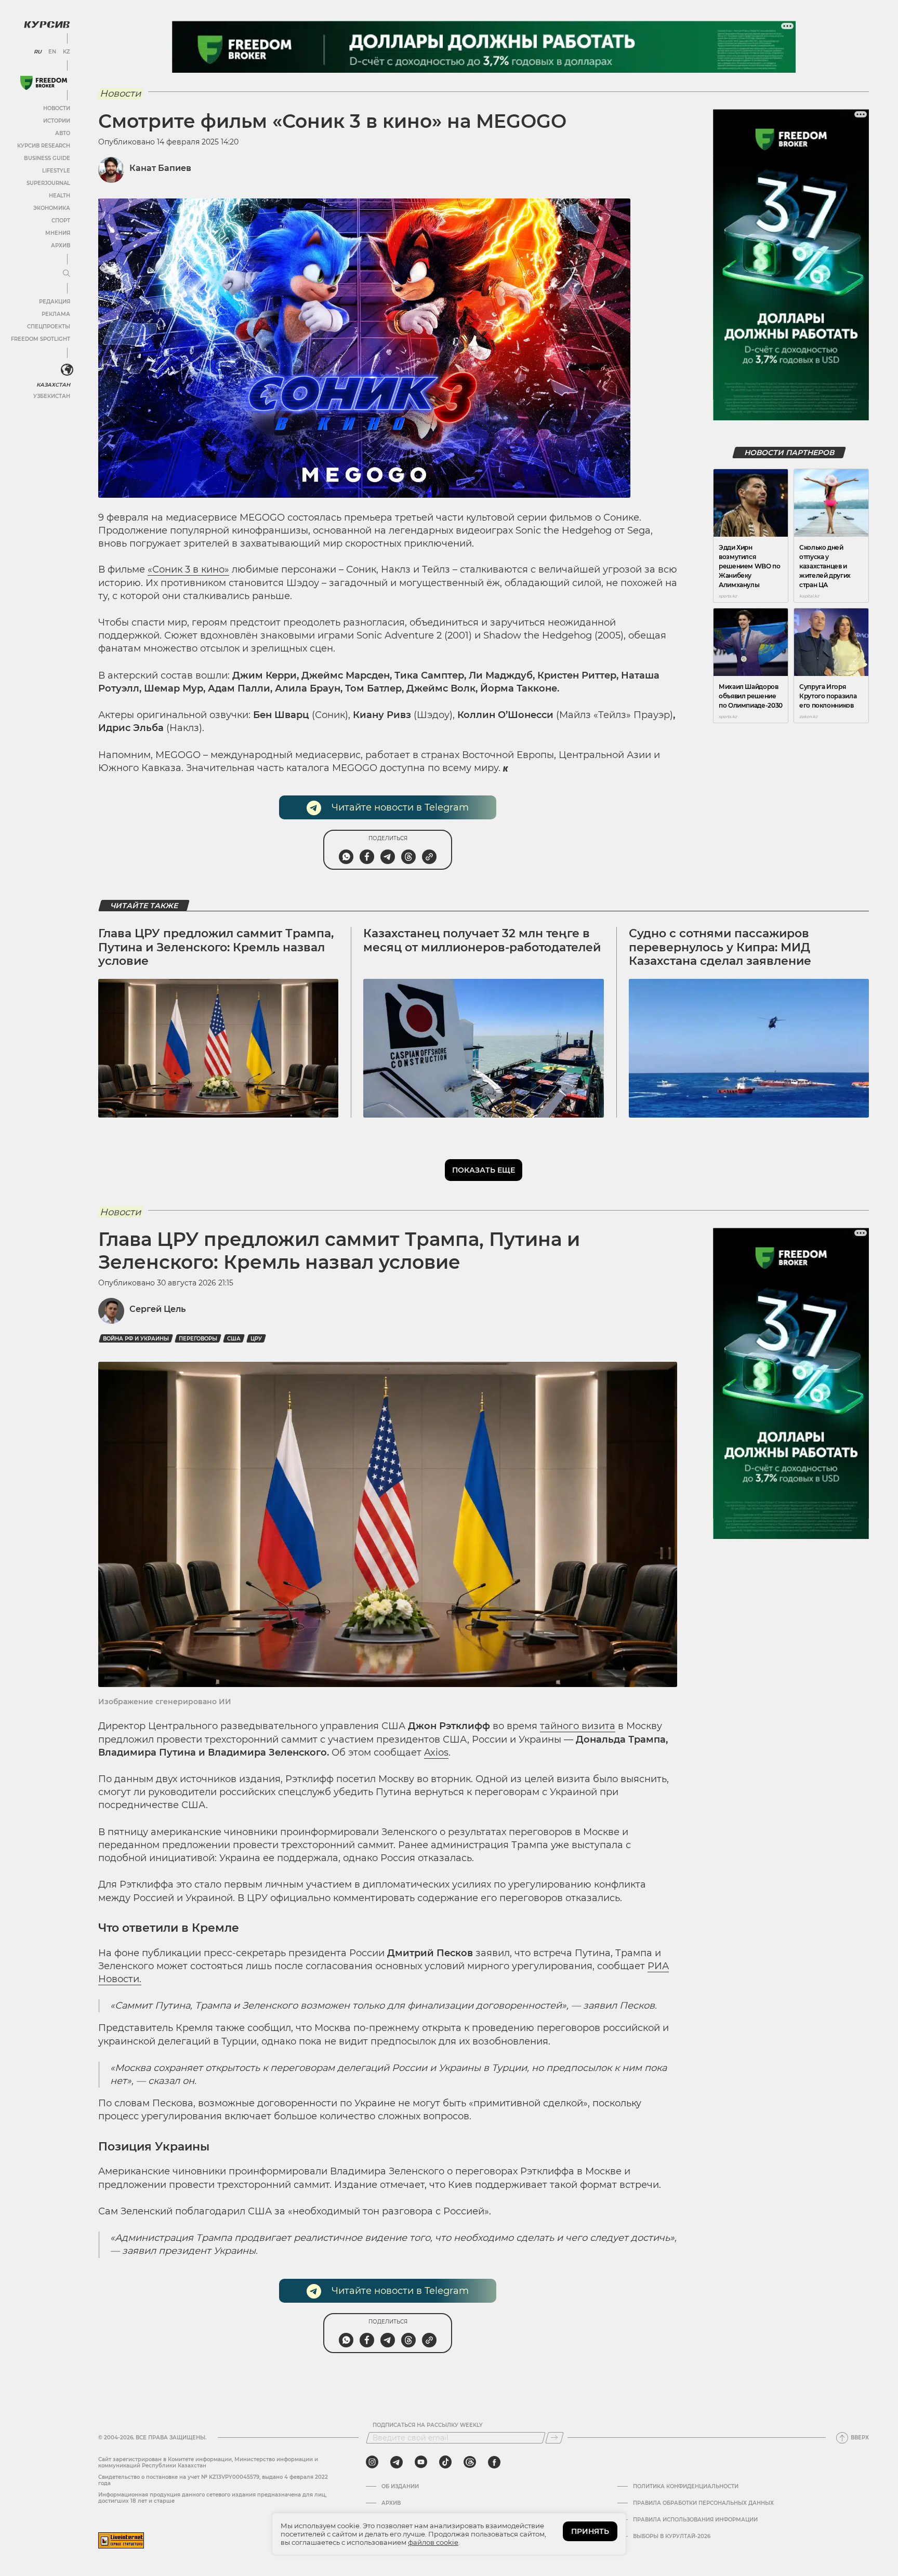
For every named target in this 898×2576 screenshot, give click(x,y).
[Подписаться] (554, 2438)
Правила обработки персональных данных (703, 2503)
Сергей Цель (157, 1309)
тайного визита (578, 1726)
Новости (57, 108)
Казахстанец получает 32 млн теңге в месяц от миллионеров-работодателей (482, 940)
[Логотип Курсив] (47, 24)
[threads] (470, 2462)
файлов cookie (433, 2542)
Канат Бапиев (160, 168)
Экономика (52, 208)
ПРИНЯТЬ (590, 2531)
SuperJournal (48, 183)
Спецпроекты (49, 327)
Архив (61, 245)
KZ (67, 52)
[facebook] (494, 2462)
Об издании (400, 2487)
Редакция (55, 302)
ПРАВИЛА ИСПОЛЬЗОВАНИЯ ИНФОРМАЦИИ (695, 2520)
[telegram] (397, 2462)
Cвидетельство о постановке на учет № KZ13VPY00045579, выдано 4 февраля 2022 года (213, 2480)
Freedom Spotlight (41, 339)
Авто (63, 133)
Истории (57, 121)
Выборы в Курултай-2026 (672, 2537)
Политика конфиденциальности (686, 2487)
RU (38, 52)
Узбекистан (52, 396)
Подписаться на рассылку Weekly (428, 2425)
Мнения (58, 233)
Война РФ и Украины (136, 1339)
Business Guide (47, 158)
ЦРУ (256, 1339)
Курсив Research (44, 146)
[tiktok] (445, 2462)
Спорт (61, 221)
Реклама (56, 314)
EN (52, 52)
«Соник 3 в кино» (188, 569)
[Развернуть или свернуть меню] (67, 274)
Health (60, 196)
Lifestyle (56, 171)
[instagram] (372, 2462)
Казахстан (53, 385)
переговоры (198, 1339)
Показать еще (484, 1170)
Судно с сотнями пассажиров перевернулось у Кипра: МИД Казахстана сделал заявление (720, 947)
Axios (436, 1752)
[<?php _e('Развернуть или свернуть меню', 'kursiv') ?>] (67, 370)
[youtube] (421, 2462)
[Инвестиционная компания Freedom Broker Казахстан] (44, 83)
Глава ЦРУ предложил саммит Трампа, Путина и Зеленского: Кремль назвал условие (216, 947)
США (234, 1339)
